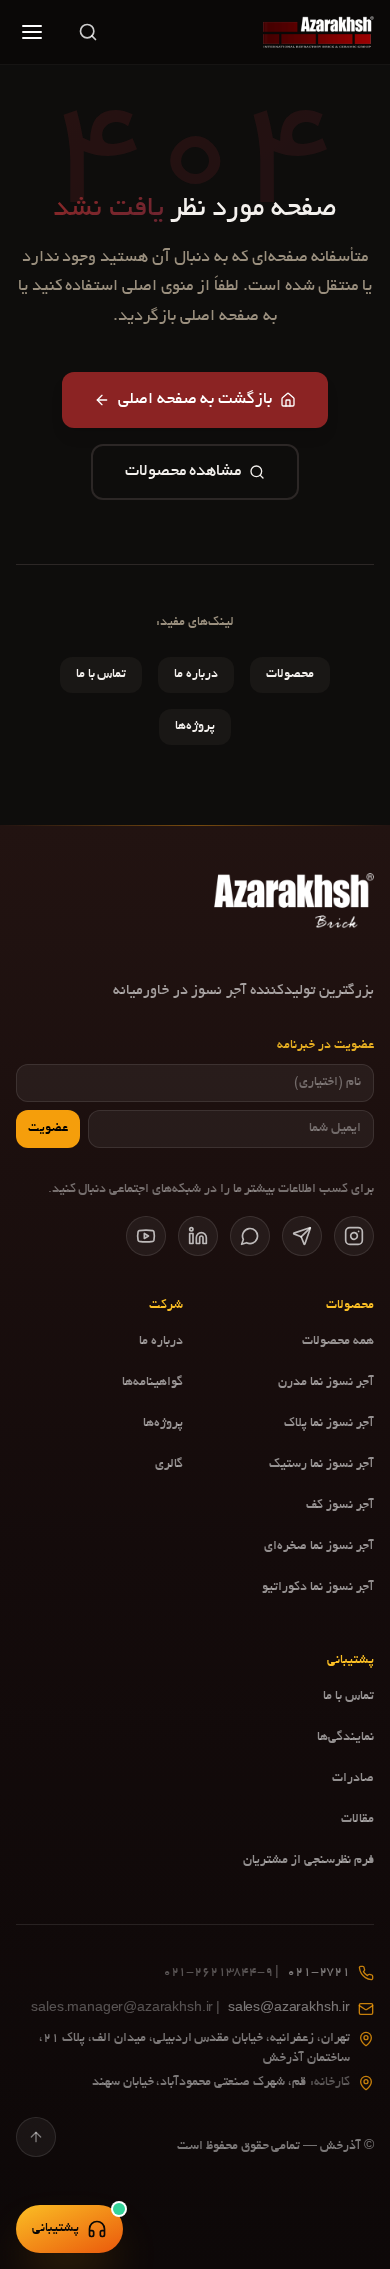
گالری (169, 1465)
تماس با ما (101, 675)
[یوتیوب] (146, 1236)
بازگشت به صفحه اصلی (195, 400)
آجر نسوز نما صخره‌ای (319, 1547)
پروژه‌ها (195, 727)
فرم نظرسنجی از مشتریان (308, 1861)
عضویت (48, 1129)
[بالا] (36, 2137)
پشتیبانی (55, 2229)
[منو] (32, 32)
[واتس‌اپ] (250, 1236)
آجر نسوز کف (340, 1506)
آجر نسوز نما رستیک (321, 1465)
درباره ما (196, 675)
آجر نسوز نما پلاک (329, 1424)
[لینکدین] (198, 1236)
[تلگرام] (302, 1236)
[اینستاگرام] (354, 1236)
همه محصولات (338, 1342)
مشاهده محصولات (183, 472)
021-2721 (256, 1973)
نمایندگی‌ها (345, 1738)
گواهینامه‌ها (152, 1383)
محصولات (290, 675)
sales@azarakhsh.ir (190, 2009)
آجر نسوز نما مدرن (326, 1383)
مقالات (357, 1820)
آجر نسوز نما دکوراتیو (318, 1588)
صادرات (353, 1779)
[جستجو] (88, 32)
